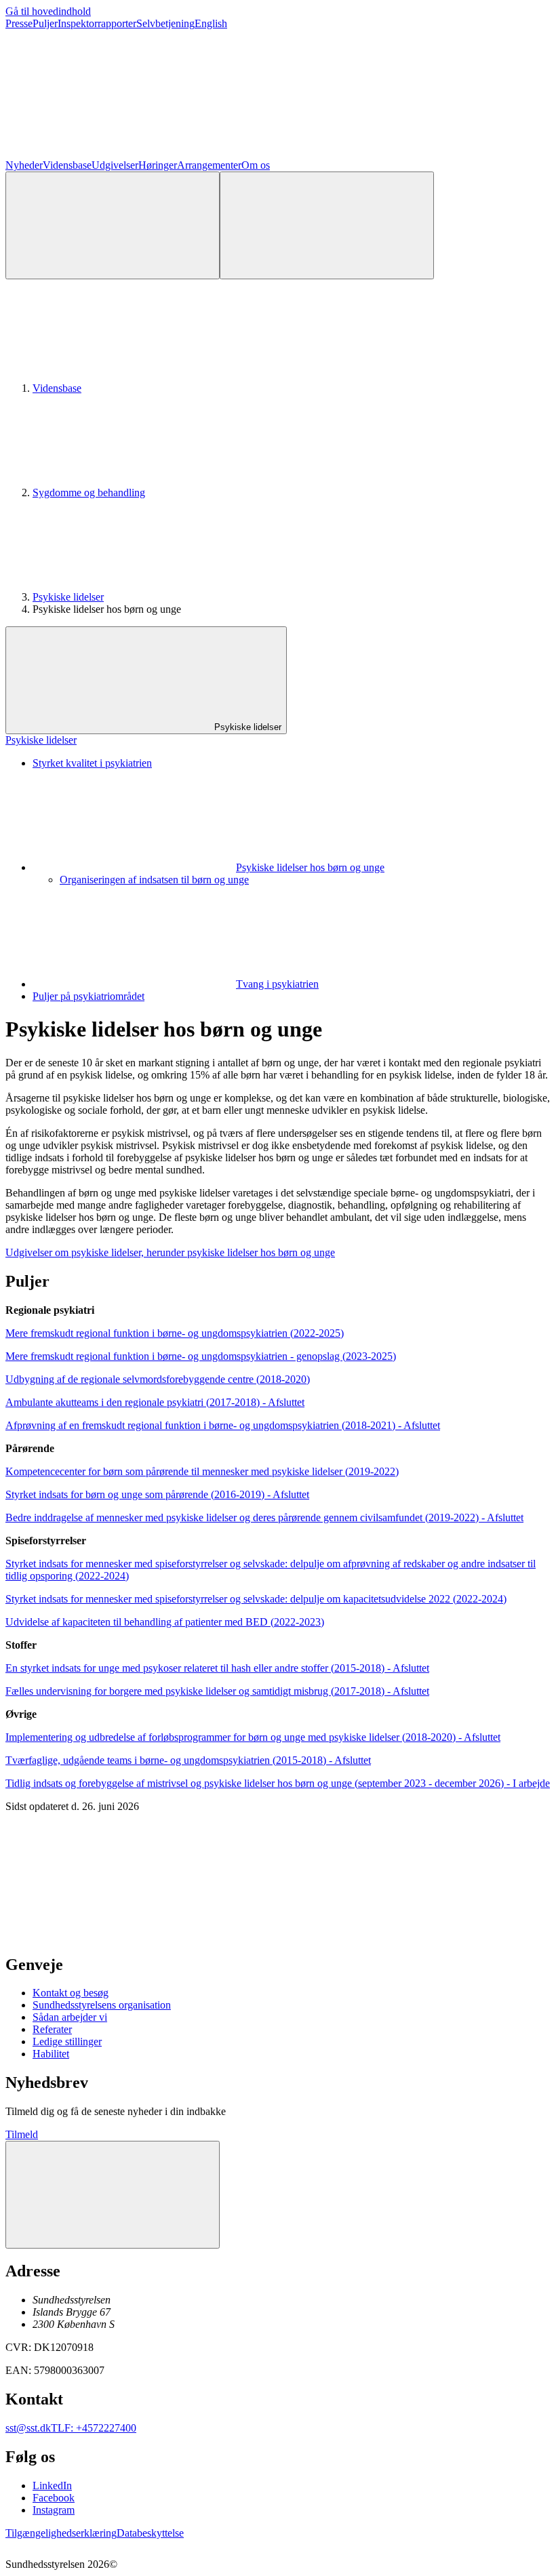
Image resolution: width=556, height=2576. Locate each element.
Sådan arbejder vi (70, 2017)
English (211, 23)
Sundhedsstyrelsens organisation (102, 2005)
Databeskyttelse (150, 2533)
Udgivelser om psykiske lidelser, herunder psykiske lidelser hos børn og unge (170, 1252)
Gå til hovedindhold (48, 11)
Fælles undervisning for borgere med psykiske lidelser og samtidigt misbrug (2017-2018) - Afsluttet (217, 1691)
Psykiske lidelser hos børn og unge (310, 867)
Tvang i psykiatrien (277, 984)
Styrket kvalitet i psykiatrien (92, 763)
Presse (19, 23)
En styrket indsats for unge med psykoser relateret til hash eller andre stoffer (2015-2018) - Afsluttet (217, 1668)
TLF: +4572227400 (94, 2428)
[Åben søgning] (113, 225)
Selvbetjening (165, 23)
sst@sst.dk (28, 2428)
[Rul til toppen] (113, 2195)
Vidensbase (67, 165)
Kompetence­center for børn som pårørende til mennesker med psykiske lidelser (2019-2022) (202, 1471)
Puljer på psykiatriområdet (88, 996)
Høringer (158, 165)
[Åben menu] (327, 225)
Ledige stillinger (67, 2041)
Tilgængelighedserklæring (61, 2533)
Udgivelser (115, 165)
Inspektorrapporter (97, 23)
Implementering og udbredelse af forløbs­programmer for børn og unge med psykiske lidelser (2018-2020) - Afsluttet (253, 1737)
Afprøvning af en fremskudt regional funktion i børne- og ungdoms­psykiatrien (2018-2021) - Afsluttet (223, 1425)
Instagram (54, 2510)
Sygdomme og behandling (89, 492)
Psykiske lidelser (68, 597)
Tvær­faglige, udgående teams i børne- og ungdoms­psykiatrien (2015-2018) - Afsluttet (188, 1760)
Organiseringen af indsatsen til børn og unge (154, 880)
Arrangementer (209, 165)
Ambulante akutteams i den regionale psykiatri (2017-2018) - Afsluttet (155, 1402)
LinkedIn (52, 2486)
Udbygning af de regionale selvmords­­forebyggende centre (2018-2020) (158, 1379)
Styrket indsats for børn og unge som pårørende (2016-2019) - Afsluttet (157, 1494)
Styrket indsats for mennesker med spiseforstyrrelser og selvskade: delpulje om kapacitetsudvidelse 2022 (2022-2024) (256, 1599)
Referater (52, 2029)
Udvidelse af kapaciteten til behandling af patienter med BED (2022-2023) (165, 1622)
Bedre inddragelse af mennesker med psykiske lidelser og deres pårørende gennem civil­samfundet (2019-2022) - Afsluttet (264, 1517)
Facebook (54, 2498)
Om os (256, 165)
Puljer (45, 23)
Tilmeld (22, 2134)
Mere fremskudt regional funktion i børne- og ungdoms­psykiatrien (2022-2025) (175, 1333)
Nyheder (24, 165)
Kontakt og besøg (71, 1993)
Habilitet (51, 2054)
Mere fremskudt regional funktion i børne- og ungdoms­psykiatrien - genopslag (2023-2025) (201, 1356)
